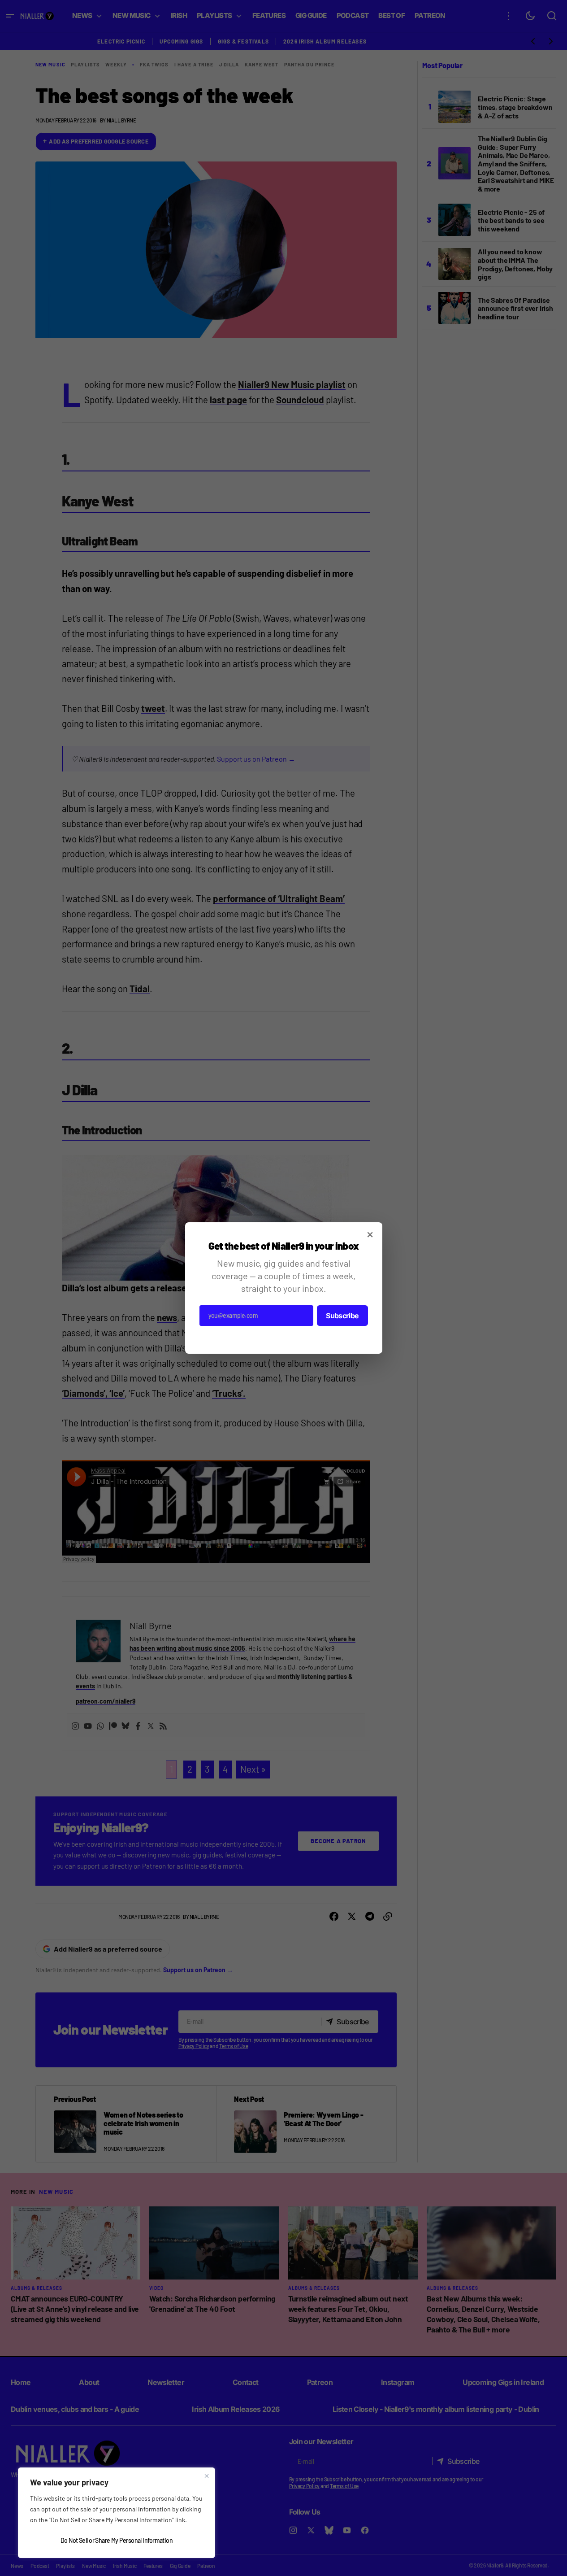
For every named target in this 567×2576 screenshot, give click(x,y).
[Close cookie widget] (207, 2476)
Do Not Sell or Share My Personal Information (117, 2540)
